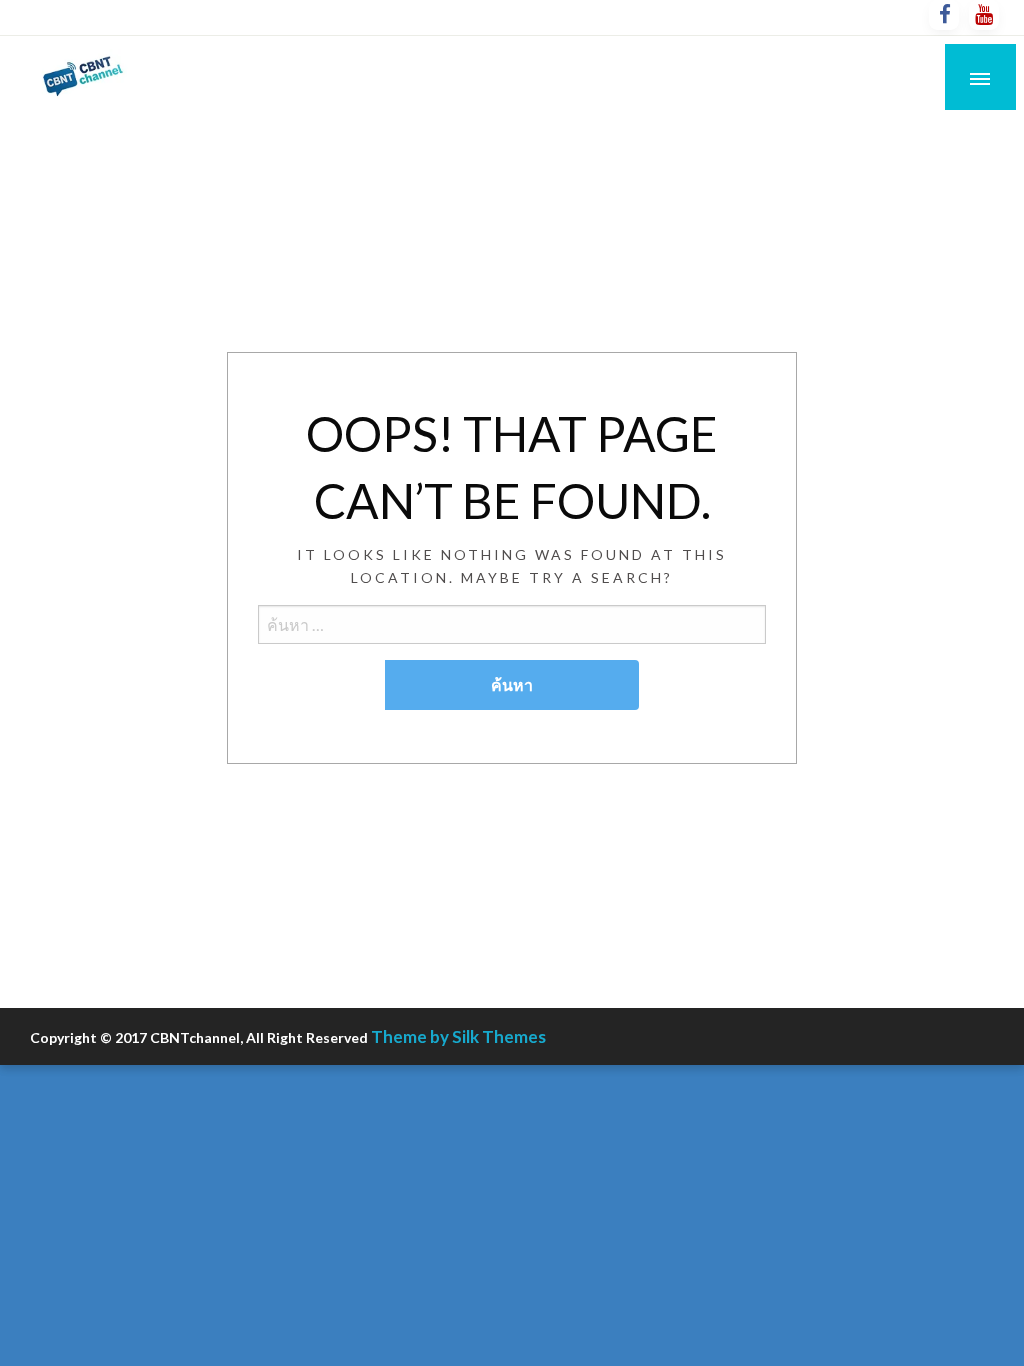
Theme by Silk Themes (458, 1036)
